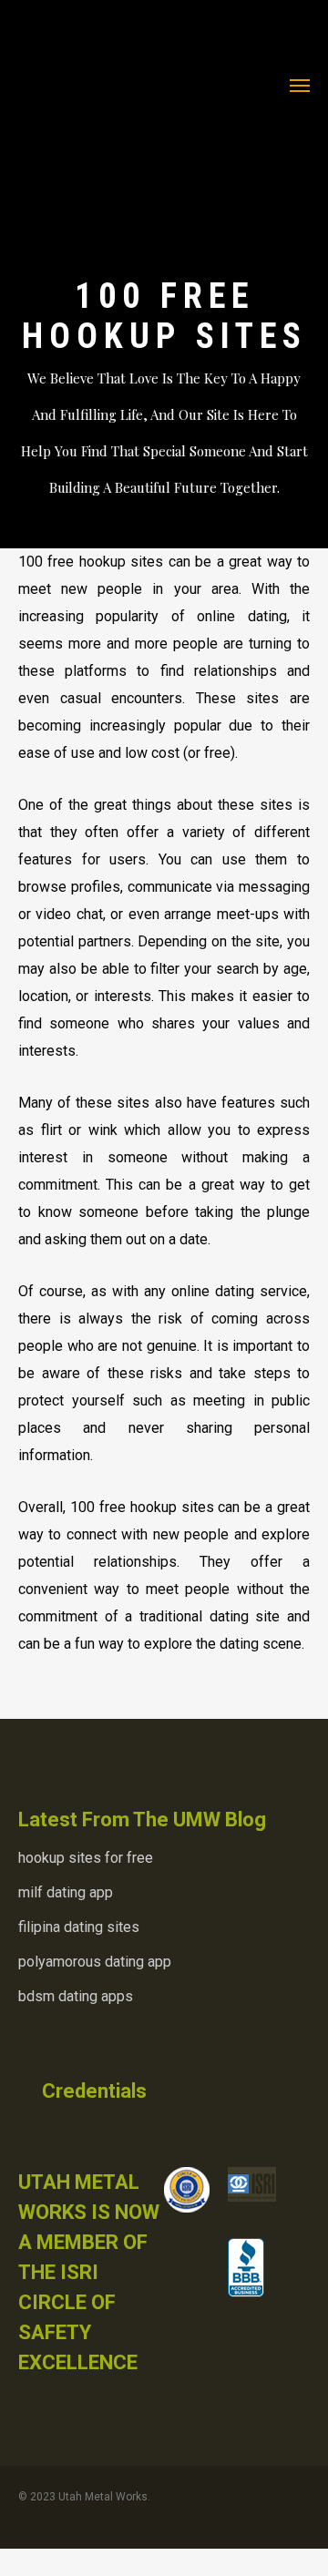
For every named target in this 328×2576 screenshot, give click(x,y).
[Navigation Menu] (300, 85)
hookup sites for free (86, 1858)
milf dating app (66, 1892)
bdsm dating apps (76, 1996)
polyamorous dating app (95, 1962)
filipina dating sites (79, 1927)
